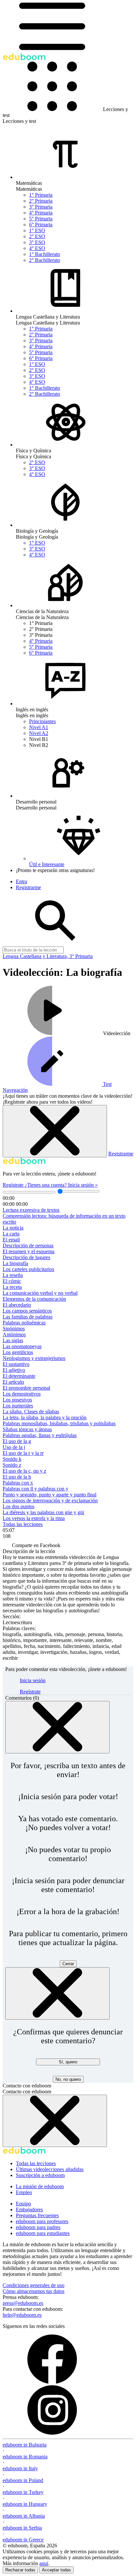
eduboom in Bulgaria (25, 2445)
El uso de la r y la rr (23, 1453)
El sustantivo (16, 1364)
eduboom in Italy (20, 2468)
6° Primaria (41, 225)
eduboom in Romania (25, 2457)
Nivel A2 (39, 733)
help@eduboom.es (22, 2315)
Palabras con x (18, 1483)
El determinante (19, 1376)
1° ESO (37, 230)
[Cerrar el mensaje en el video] (55, 1131)
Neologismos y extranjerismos (34, 1358)
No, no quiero (68, 2079)
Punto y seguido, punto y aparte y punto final (50, 1495)
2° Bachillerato (45, 260)
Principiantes (42, 721)
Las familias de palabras (28, 1317)
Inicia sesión (33, 1680)
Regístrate (14, 1185)
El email (11, 1240)
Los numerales (18, 1406)
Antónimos (14, 1334)
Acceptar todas (56, 2570)
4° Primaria (41, 213)
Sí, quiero (68, 2062)
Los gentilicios (18, 1352)
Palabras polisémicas (24, 1323)
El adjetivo (14, 1370)
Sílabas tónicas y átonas (27, 1429)
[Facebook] (52, 2382)
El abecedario (17, 1305)
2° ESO (37, 236)
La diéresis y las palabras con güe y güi (43, 1512)
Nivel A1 (39, 727)
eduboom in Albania (24, 2516)
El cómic (12, 1281)
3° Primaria (41, 207)
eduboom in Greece (23, 2540)
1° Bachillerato (45, 254)
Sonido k (12, 1459)
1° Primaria (41, 195)
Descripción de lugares (26, 1257)
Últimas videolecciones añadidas (50, 2169)
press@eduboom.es (23, 2303)
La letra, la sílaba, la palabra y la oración (45, 1417)
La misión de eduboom (40, 2186)
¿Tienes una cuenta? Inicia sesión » (61, 1185)
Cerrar (68, 1964)
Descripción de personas (28, 1246)
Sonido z (12, 1465)
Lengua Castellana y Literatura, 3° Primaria (48, 956)
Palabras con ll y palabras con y (35, 1489)
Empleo (24, 2192)
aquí (44, 2563)
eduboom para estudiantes (43, 2233)
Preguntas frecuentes (37, 2215)
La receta (12, 1287)
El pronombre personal (26, 1388)
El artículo (13, 1382)
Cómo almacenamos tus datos (34, 2291)
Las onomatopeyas (22, 1346)
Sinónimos (14, 1329)
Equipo (23, 2204)
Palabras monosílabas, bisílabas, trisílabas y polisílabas (59, 1423)
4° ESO (37, 248)
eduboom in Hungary (25, 2504)
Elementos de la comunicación (34, 1299)
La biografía (15, 1263)
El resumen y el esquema (29, 1251)
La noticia (13, 1228)
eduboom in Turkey (23, 2492)
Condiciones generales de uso (34, 2285)
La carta (11, 1234)
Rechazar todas (20, 2570)
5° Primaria (41, 219)
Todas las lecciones (23, 1524)
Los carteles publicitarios (28, 1269)
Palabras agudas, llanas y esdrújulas (40, 1435)
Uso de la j (14, 1447)
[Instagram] (52, 2433)
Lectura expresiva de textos (31, 1210)
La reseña (13, 1275)
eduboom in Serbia (22, 2528)
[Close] (57, 1727)
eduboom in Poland (23, 2480)
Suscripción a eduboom (40, 2175)
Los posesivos (17, 1400)
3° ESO (37, 242)
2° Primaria (41, 201)
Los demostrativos (22, 1394)
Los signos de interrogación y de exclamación (50, 1500)
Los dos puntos (18, 1506)
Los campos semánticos (27, 1311)
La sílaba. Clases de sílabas (31, 1412)
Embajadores (29, 2209)
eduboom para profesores (42, 2221)
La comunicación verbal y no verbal (40, 1293)
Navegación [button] (15, 1090)
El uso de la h (17, 1477)
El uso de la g (17, 1441)
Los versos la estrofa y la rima (34, 1518)
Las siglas (13, 1340)
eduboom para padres (38, 2227)
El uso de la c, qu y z (24, 1471)
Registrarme (121, 1154)
